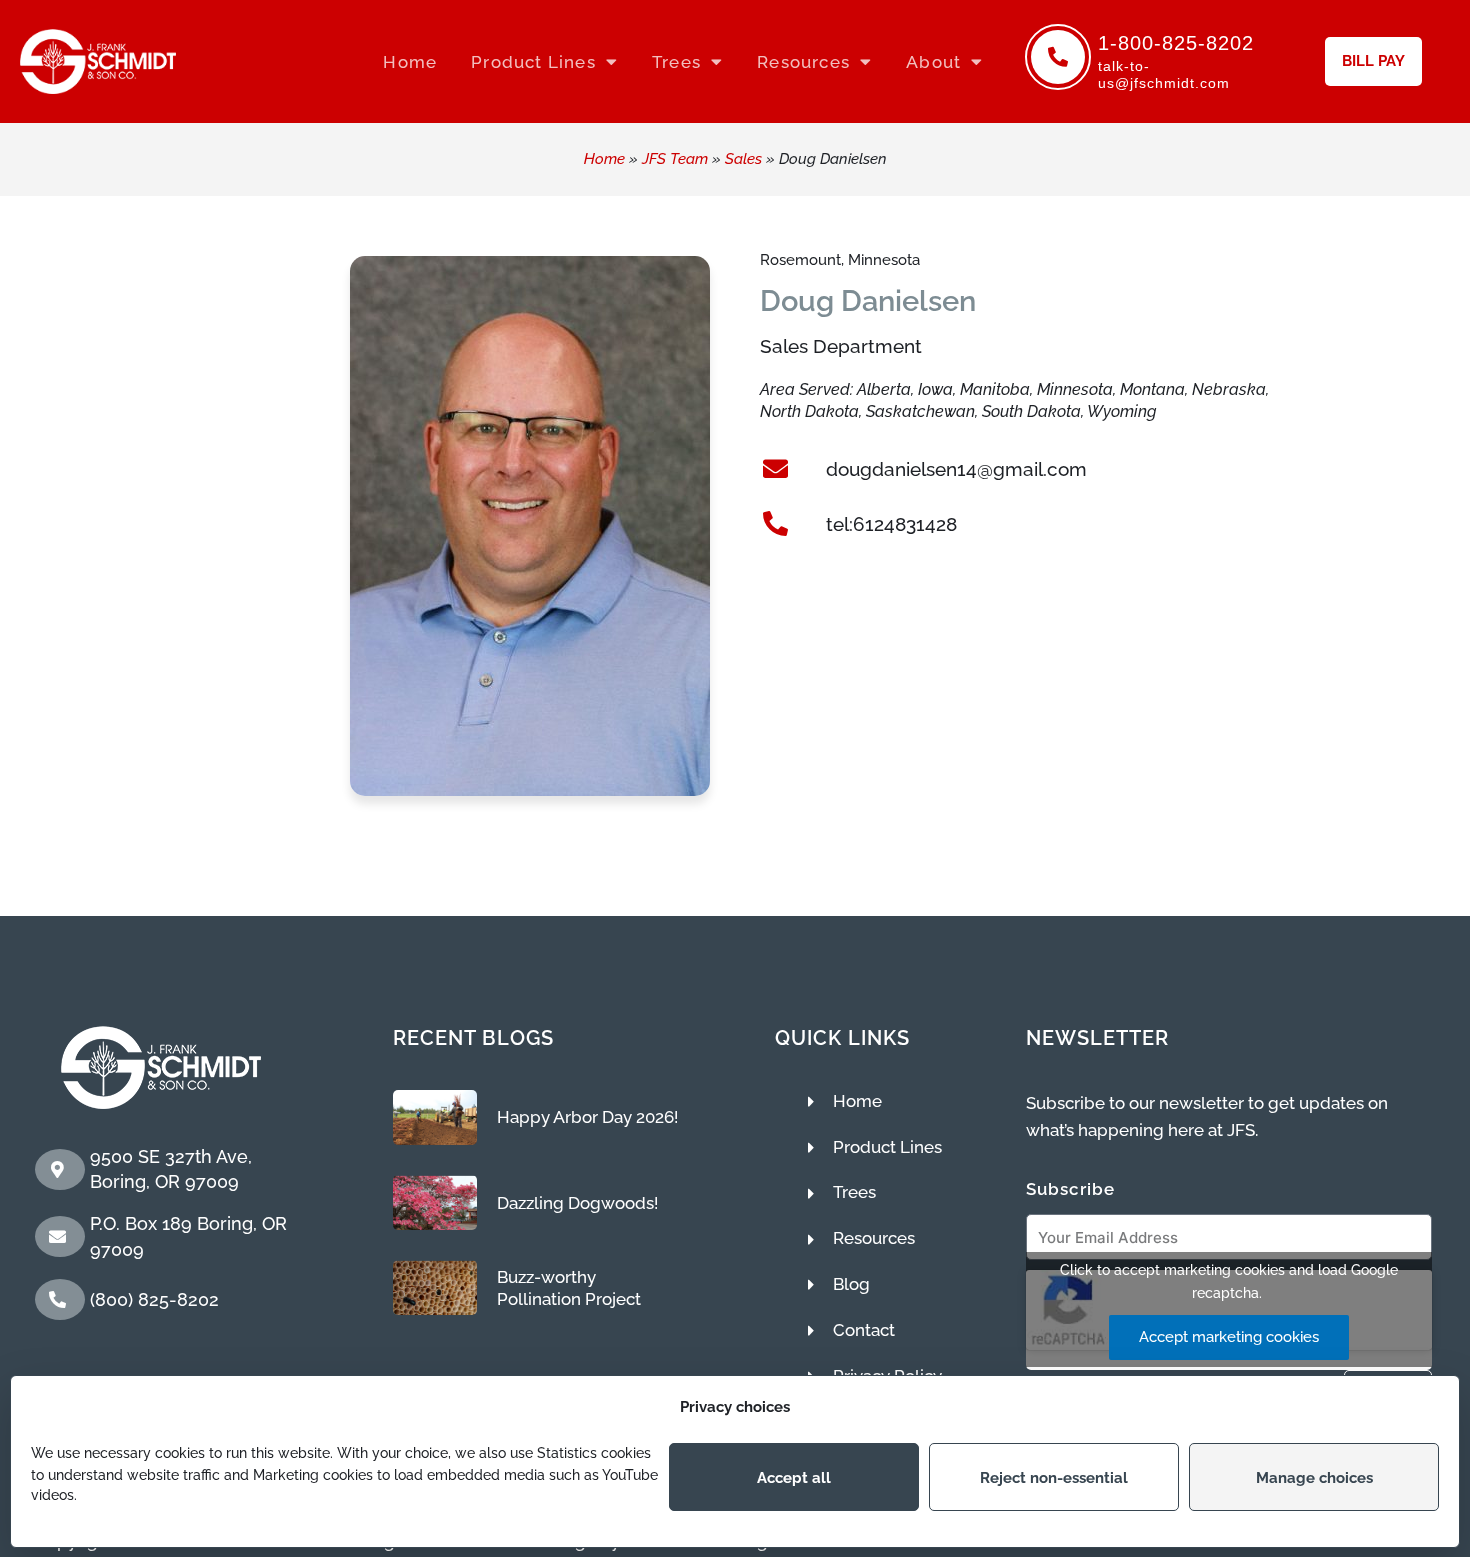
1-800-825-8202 (1176, 43)
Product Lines (533, 62)
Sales (743, 159)
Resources (803, 62)
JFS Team (675, 159)
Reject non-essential (1054, 1477)
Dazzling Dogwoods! (577, 1203)
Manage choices (1314, 1477)
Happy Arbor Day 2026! (587, 1117)
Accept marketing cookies (1229, 1337)
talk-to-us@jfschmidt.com (1164, 74)
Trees (676, 62)
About (933, 62)
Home (410, 62)
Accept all (794, 1477)
